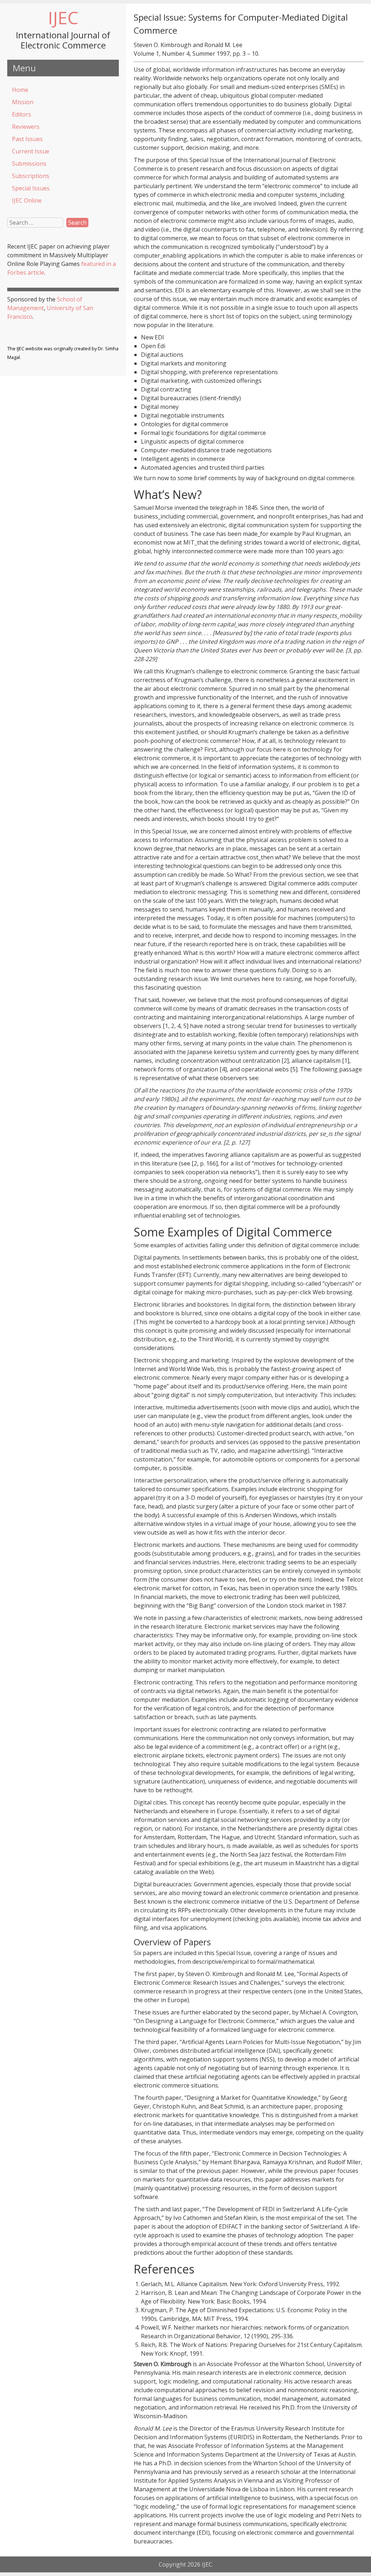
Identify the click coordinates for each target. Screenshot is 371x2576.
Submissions (29, 164)
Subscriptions (31, 176)
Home (20, 90)
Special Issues (31, 188)
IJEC (63, 18)
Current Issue (31, 151)
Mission (23, 102)
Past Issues (27, 139)
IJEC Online (27, 200)
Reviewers (26, 127)
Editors (22, 114)
